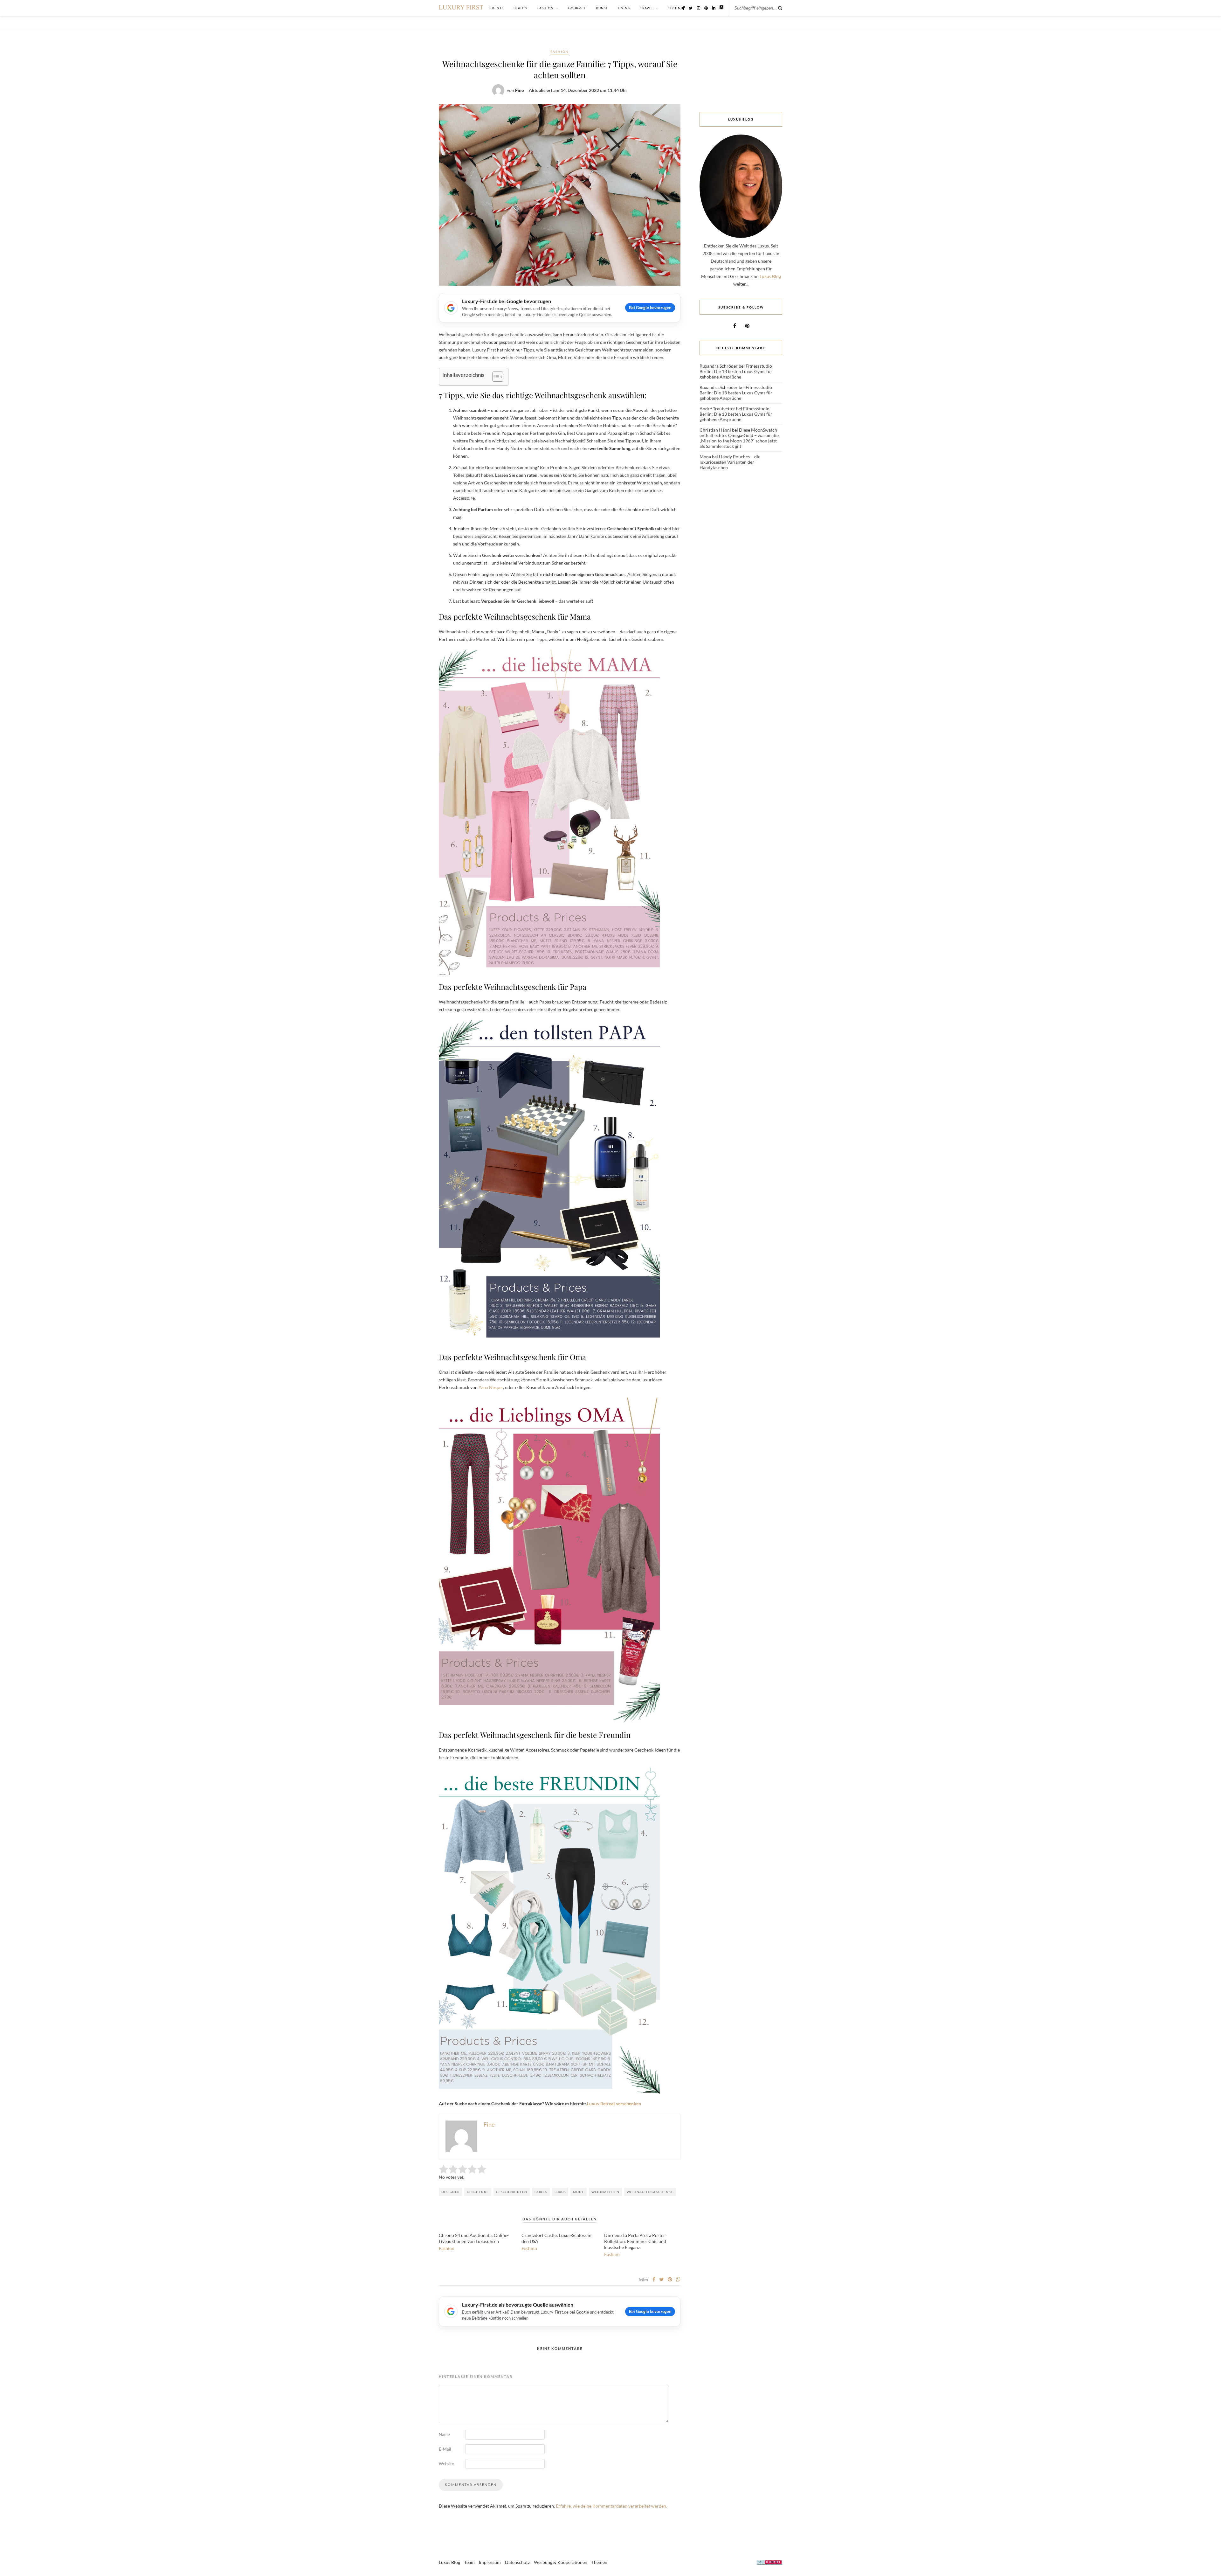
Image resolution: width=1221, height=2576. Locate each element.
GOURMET (577, 8)
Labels (541, 2192)
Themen (599, 2562)
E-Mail (445, 2449)
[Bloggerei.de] (769, 2563)
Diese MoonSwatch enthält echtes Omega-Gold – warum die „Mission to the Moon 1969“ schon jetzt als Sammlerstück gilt (739, 438)
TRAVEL (647, 8)
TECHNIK (676, 8)
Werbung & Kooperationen (561, 2562)
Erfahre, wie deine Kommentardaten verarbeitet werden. (611, 2506)
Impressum (490, 2562)
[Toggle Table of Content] (495, 377)
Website (446, 2464)
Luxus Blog (770, 276)
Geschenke (478, 2192)
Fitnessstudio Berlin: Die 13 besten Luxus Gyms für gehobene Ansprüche (736, 371)
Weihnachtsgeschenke (650, 2192)
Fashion (560, 52)
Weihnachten (605, 2192)
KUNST (602, 8)
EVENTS (497, 8)
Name (444, 2434)
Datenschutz (517, 2562)
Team (469, 2562)
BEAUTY (521, 8)
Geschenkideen (512, 2192)
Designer (450, 2192)
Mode (579, 2192)
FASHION (545, 8)
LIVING (624, 8)
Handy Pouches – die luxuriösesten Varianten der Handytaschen (730, 462)
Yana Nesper (491, 1387)
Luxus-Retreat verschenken (614, 2104)
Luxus (560, 2192)
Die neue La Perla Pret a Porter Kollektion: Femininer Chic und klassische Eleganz (635, 2241)
